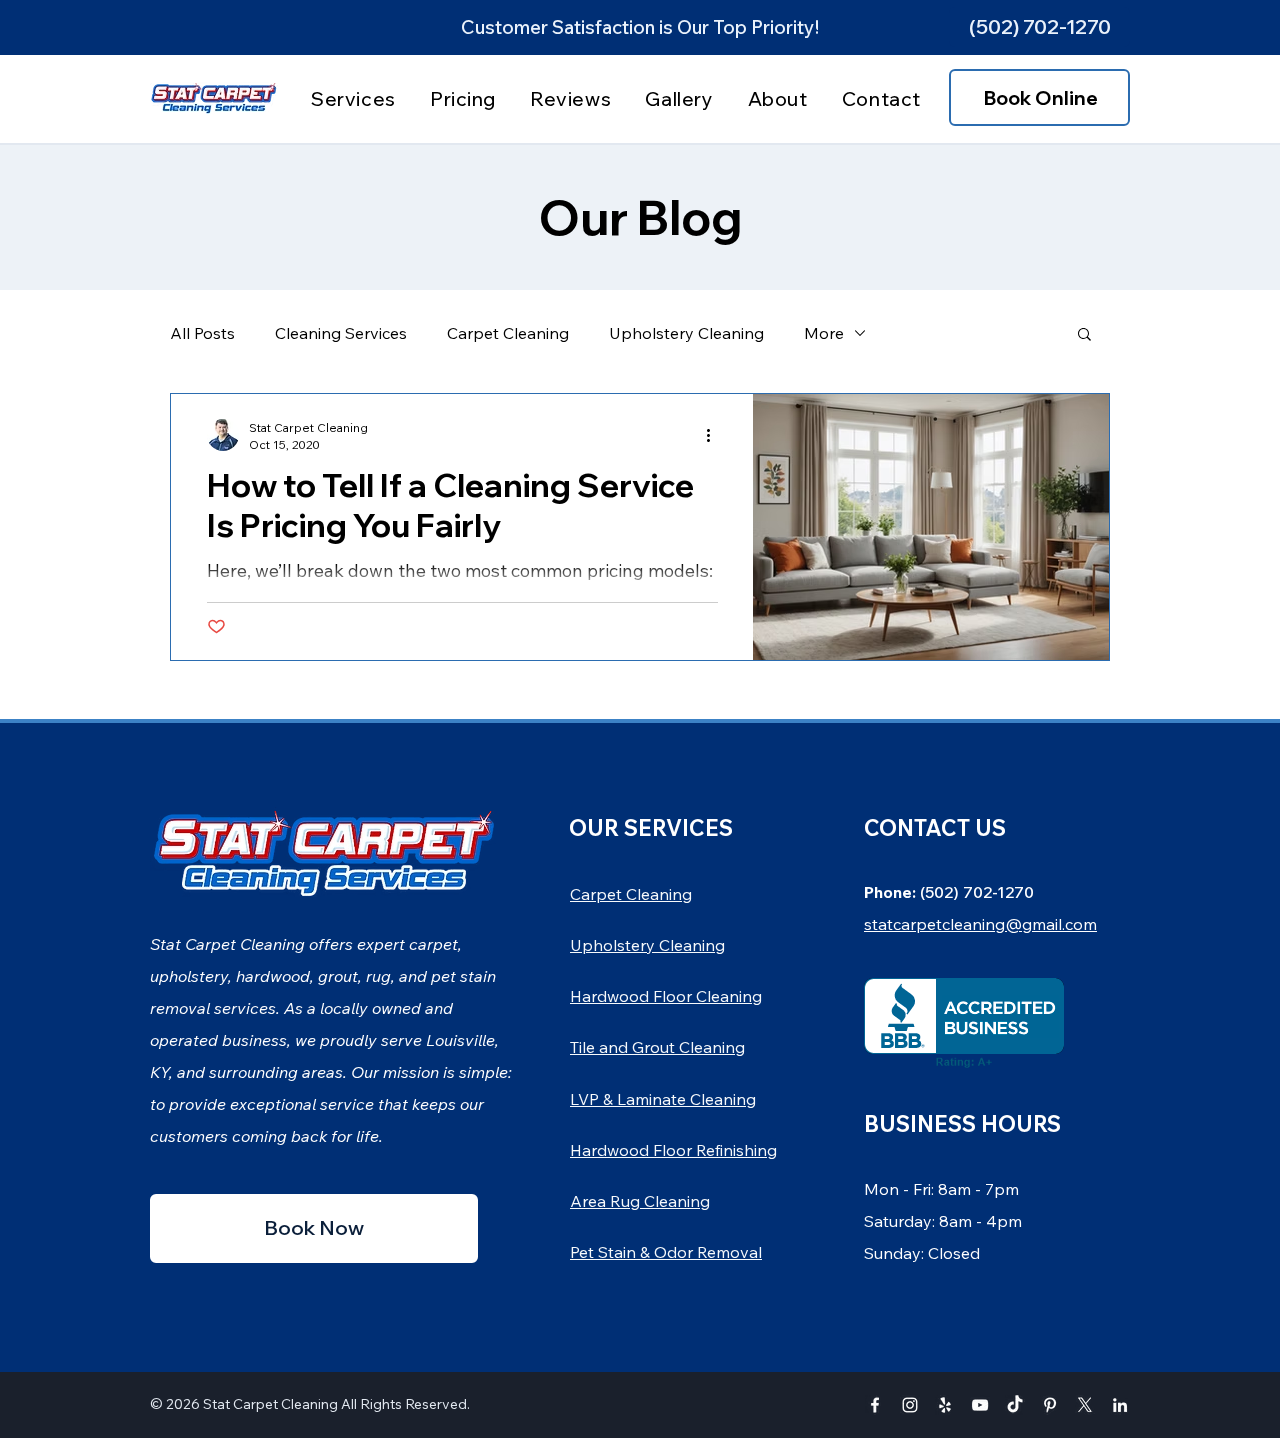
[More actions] (715, 435)
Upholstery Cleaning (686, 333)
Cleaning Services (341, 333)
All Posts (202, 333)
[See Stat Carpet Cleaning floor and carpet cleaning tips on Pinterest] (1050, 1405)
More (824, 333)
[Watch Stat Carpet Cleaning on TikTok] (1015, 1405)
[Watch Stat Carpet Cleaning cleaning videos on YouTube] (980, 1405)
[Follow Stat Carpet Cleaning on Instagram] (910, 1405)
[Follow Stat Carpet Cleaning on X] (1085, 1405)
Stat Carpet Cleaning (270, 1404)
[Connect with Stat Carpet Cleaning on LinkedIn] (1120, 1405)
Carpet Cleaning (508, 333)
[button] (1039, 27)
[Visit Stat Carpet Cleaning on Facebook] (875, 1405)
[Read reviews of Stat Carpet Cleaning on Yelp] (945, 1405)
